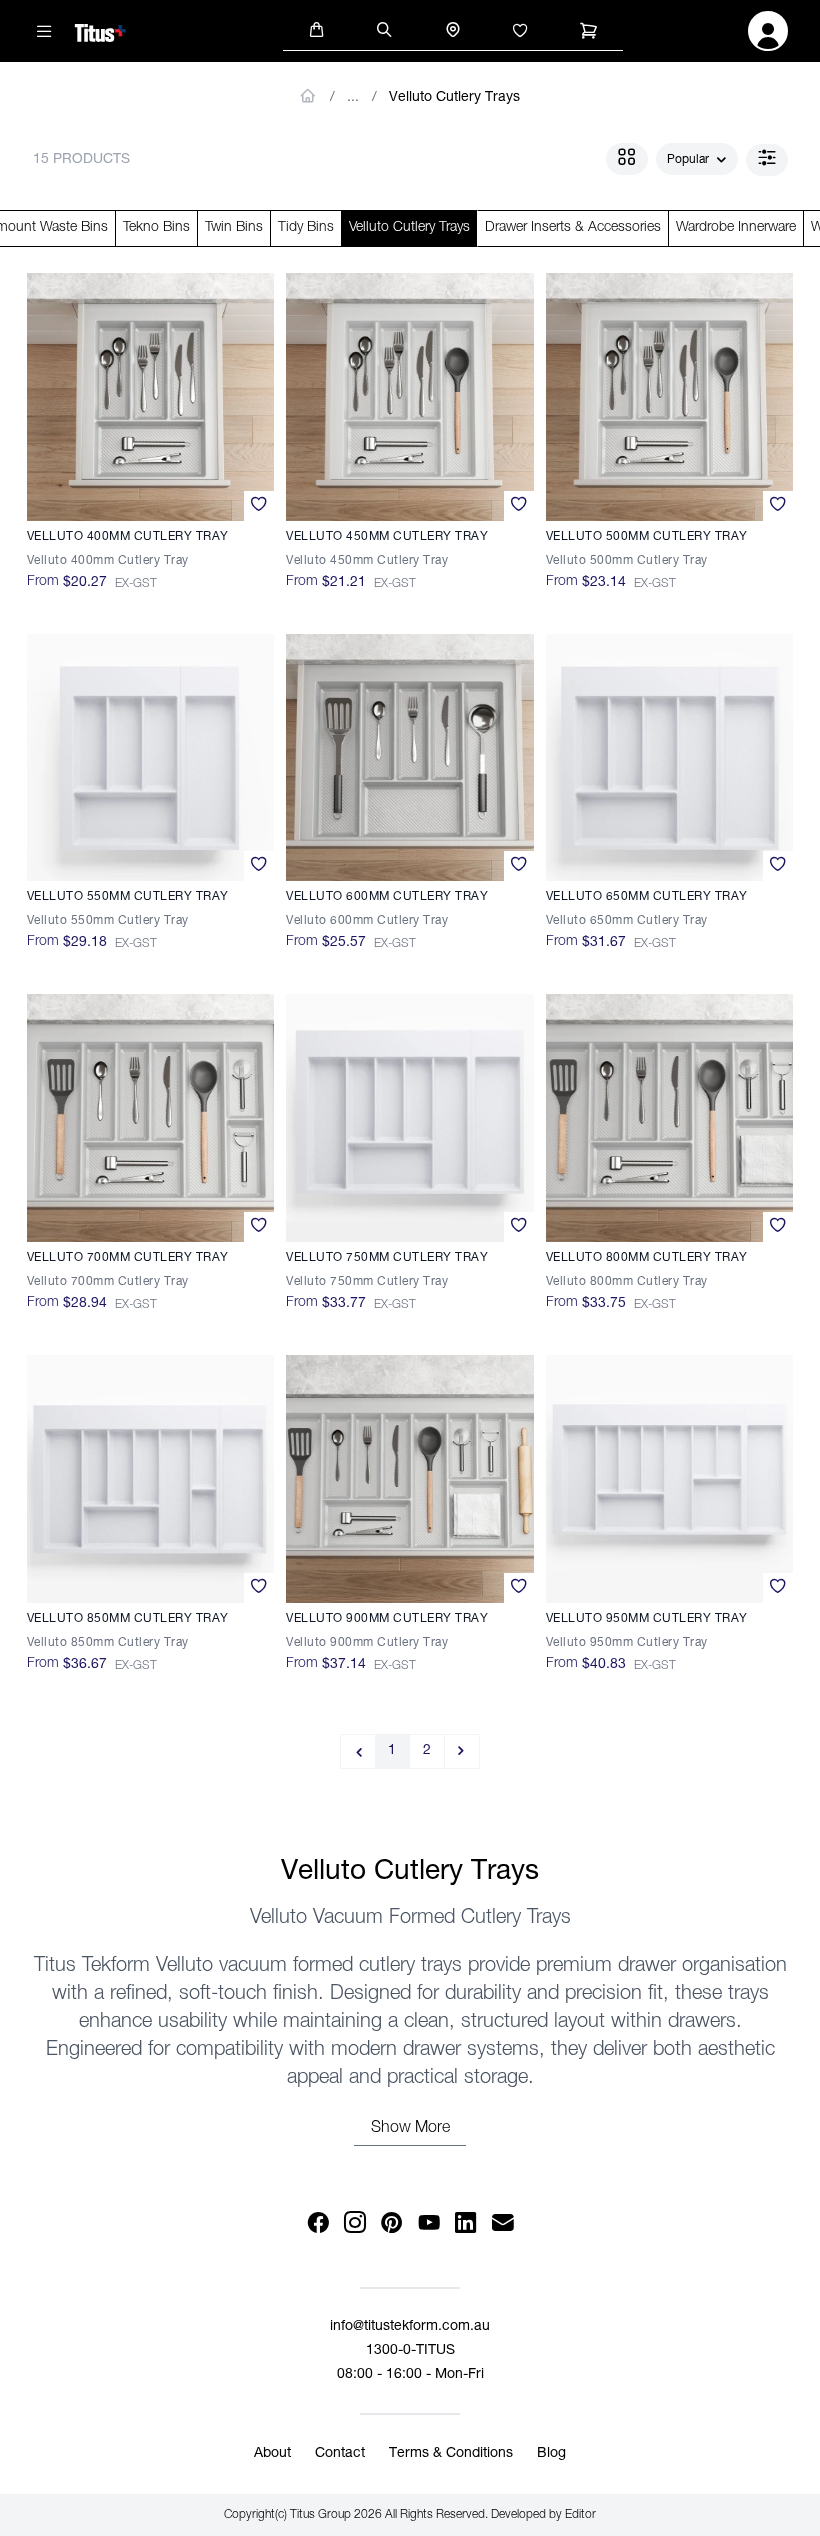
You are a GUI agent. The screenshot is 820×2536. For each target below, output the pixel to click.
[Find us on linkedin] (465, 2223)
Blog (551, 2454)
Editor (580, 2515)
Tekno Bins (156, 228)
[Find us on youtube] (428, 2223)
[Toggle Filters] (767, 160)
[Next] (462, 1751)
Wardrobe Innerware (736, 228)
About (272, 2454)
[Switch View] (627, 159)
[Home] (100, 30)
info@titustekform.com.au (410, 2327)
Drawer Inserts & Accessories (573, 228)
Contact (340, 2454)
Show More (410, 2129)
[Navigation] (45, 31)
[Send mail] (502, 2223)
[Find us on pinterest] (391, 2223)
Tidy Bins (306, 228)
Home (308, 96)
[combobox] (697, 160)
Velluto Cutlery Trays (454, 98)
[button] (317, 28)
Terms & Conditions (451, 2454)
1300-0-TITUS (410, 2351)
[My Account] (768, 37)
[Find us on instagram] (354, 2223)
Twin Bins (234, 228)
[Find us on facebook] (317, 2223)
